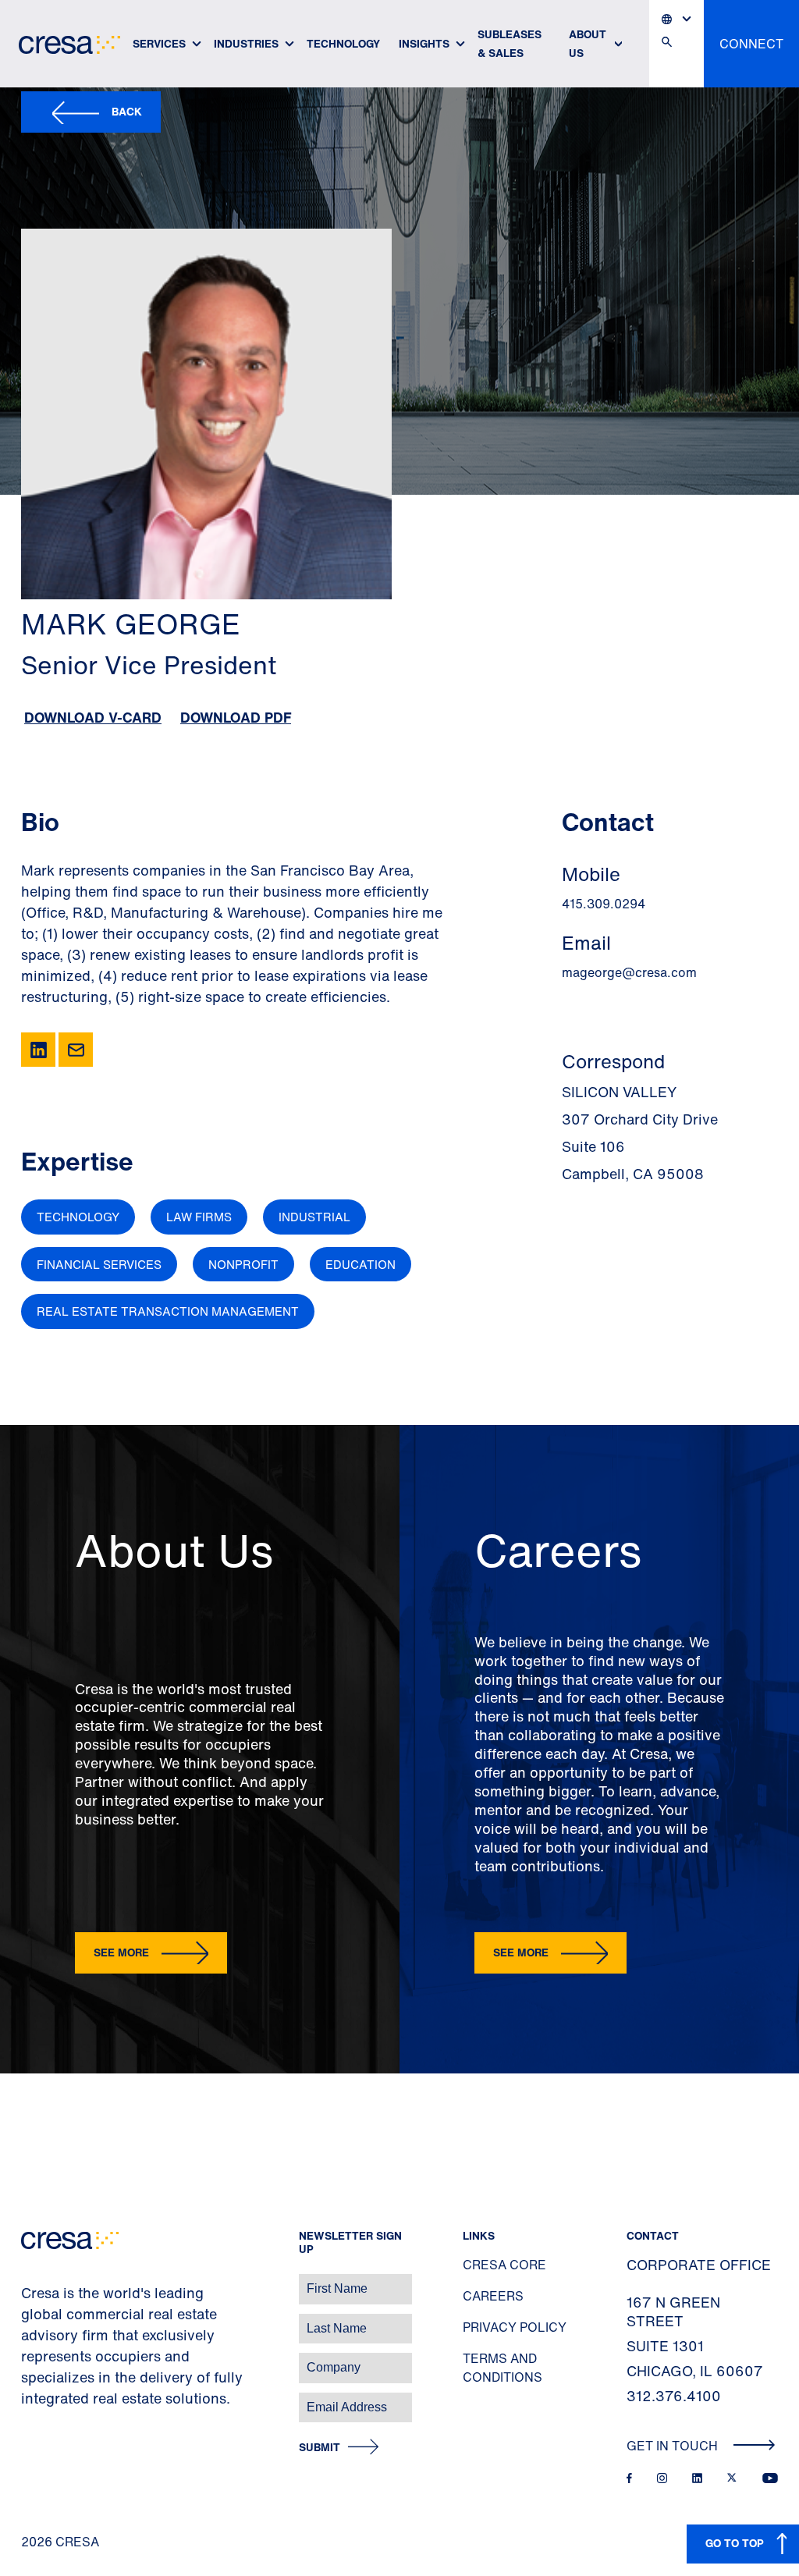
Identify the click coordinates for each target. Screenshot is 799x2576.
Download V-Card (93, 717)
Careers (493, 2296)
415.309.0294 (604, 904)
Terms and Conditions (502, 2368)
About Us (588, 43)
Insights (424, 43)
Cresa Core (504, 2265)
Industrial (314, 1217)
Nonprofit (243, 1264)
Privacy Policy (515, 2327)
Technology (343, 43)
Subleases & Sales (510, 43)
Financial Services (99, 1264)
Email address (39, 2399)
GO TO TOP (735, 2543)
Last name (30, 2320)
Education (360, 1264)
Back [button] (127, 111)
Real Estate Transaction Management (168, 1311)
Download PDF (236, 717)
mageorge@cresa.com (629, 972)
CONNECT (751, 44)
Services (159, 43)
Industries (246, 43)
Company (28, 2359)
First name (31, 2281)
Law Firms (199, 1217)
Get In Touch (674, 2446)
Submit (320, 2448)
